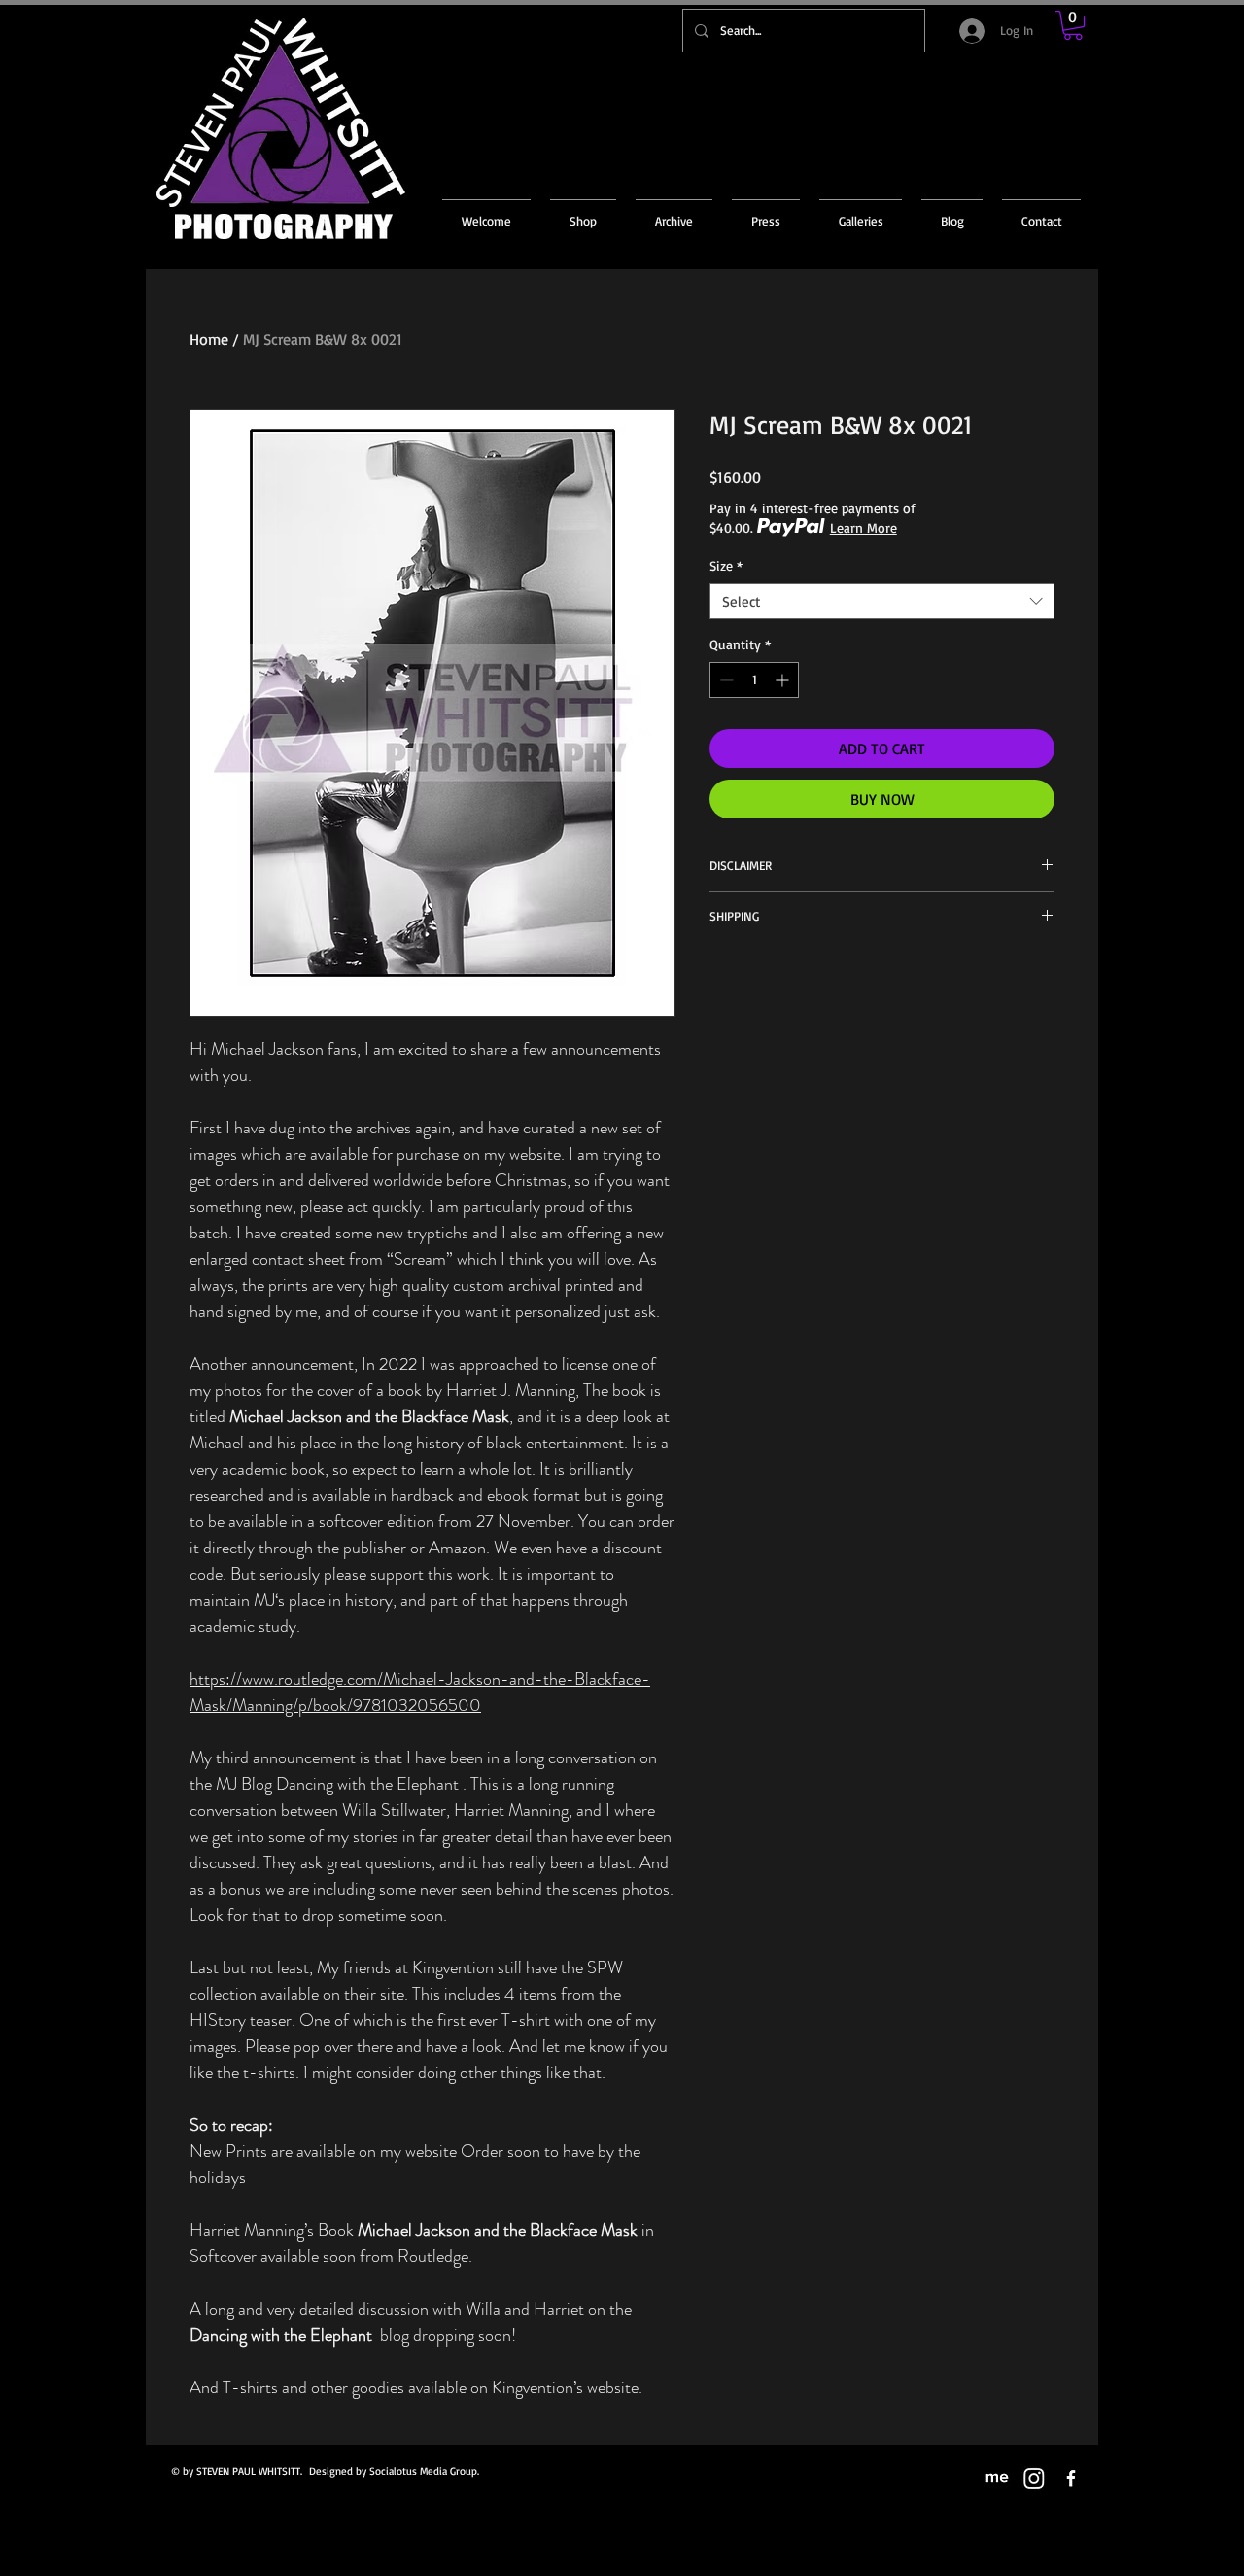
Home (209, 339)
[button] (674, 212)
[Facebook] (1071, 2478)
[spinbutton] (754, 680)
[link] (1073, 25)
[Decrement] (725, 680)
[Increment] (784, 680)
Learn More (864, 527)
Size (726, 565)
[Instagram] (1034, 2478)
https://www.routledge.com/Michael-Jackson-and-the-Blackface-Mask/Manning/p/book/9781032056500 (420, 1692)
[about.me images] (997, 2478)
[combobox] (882, 602)
